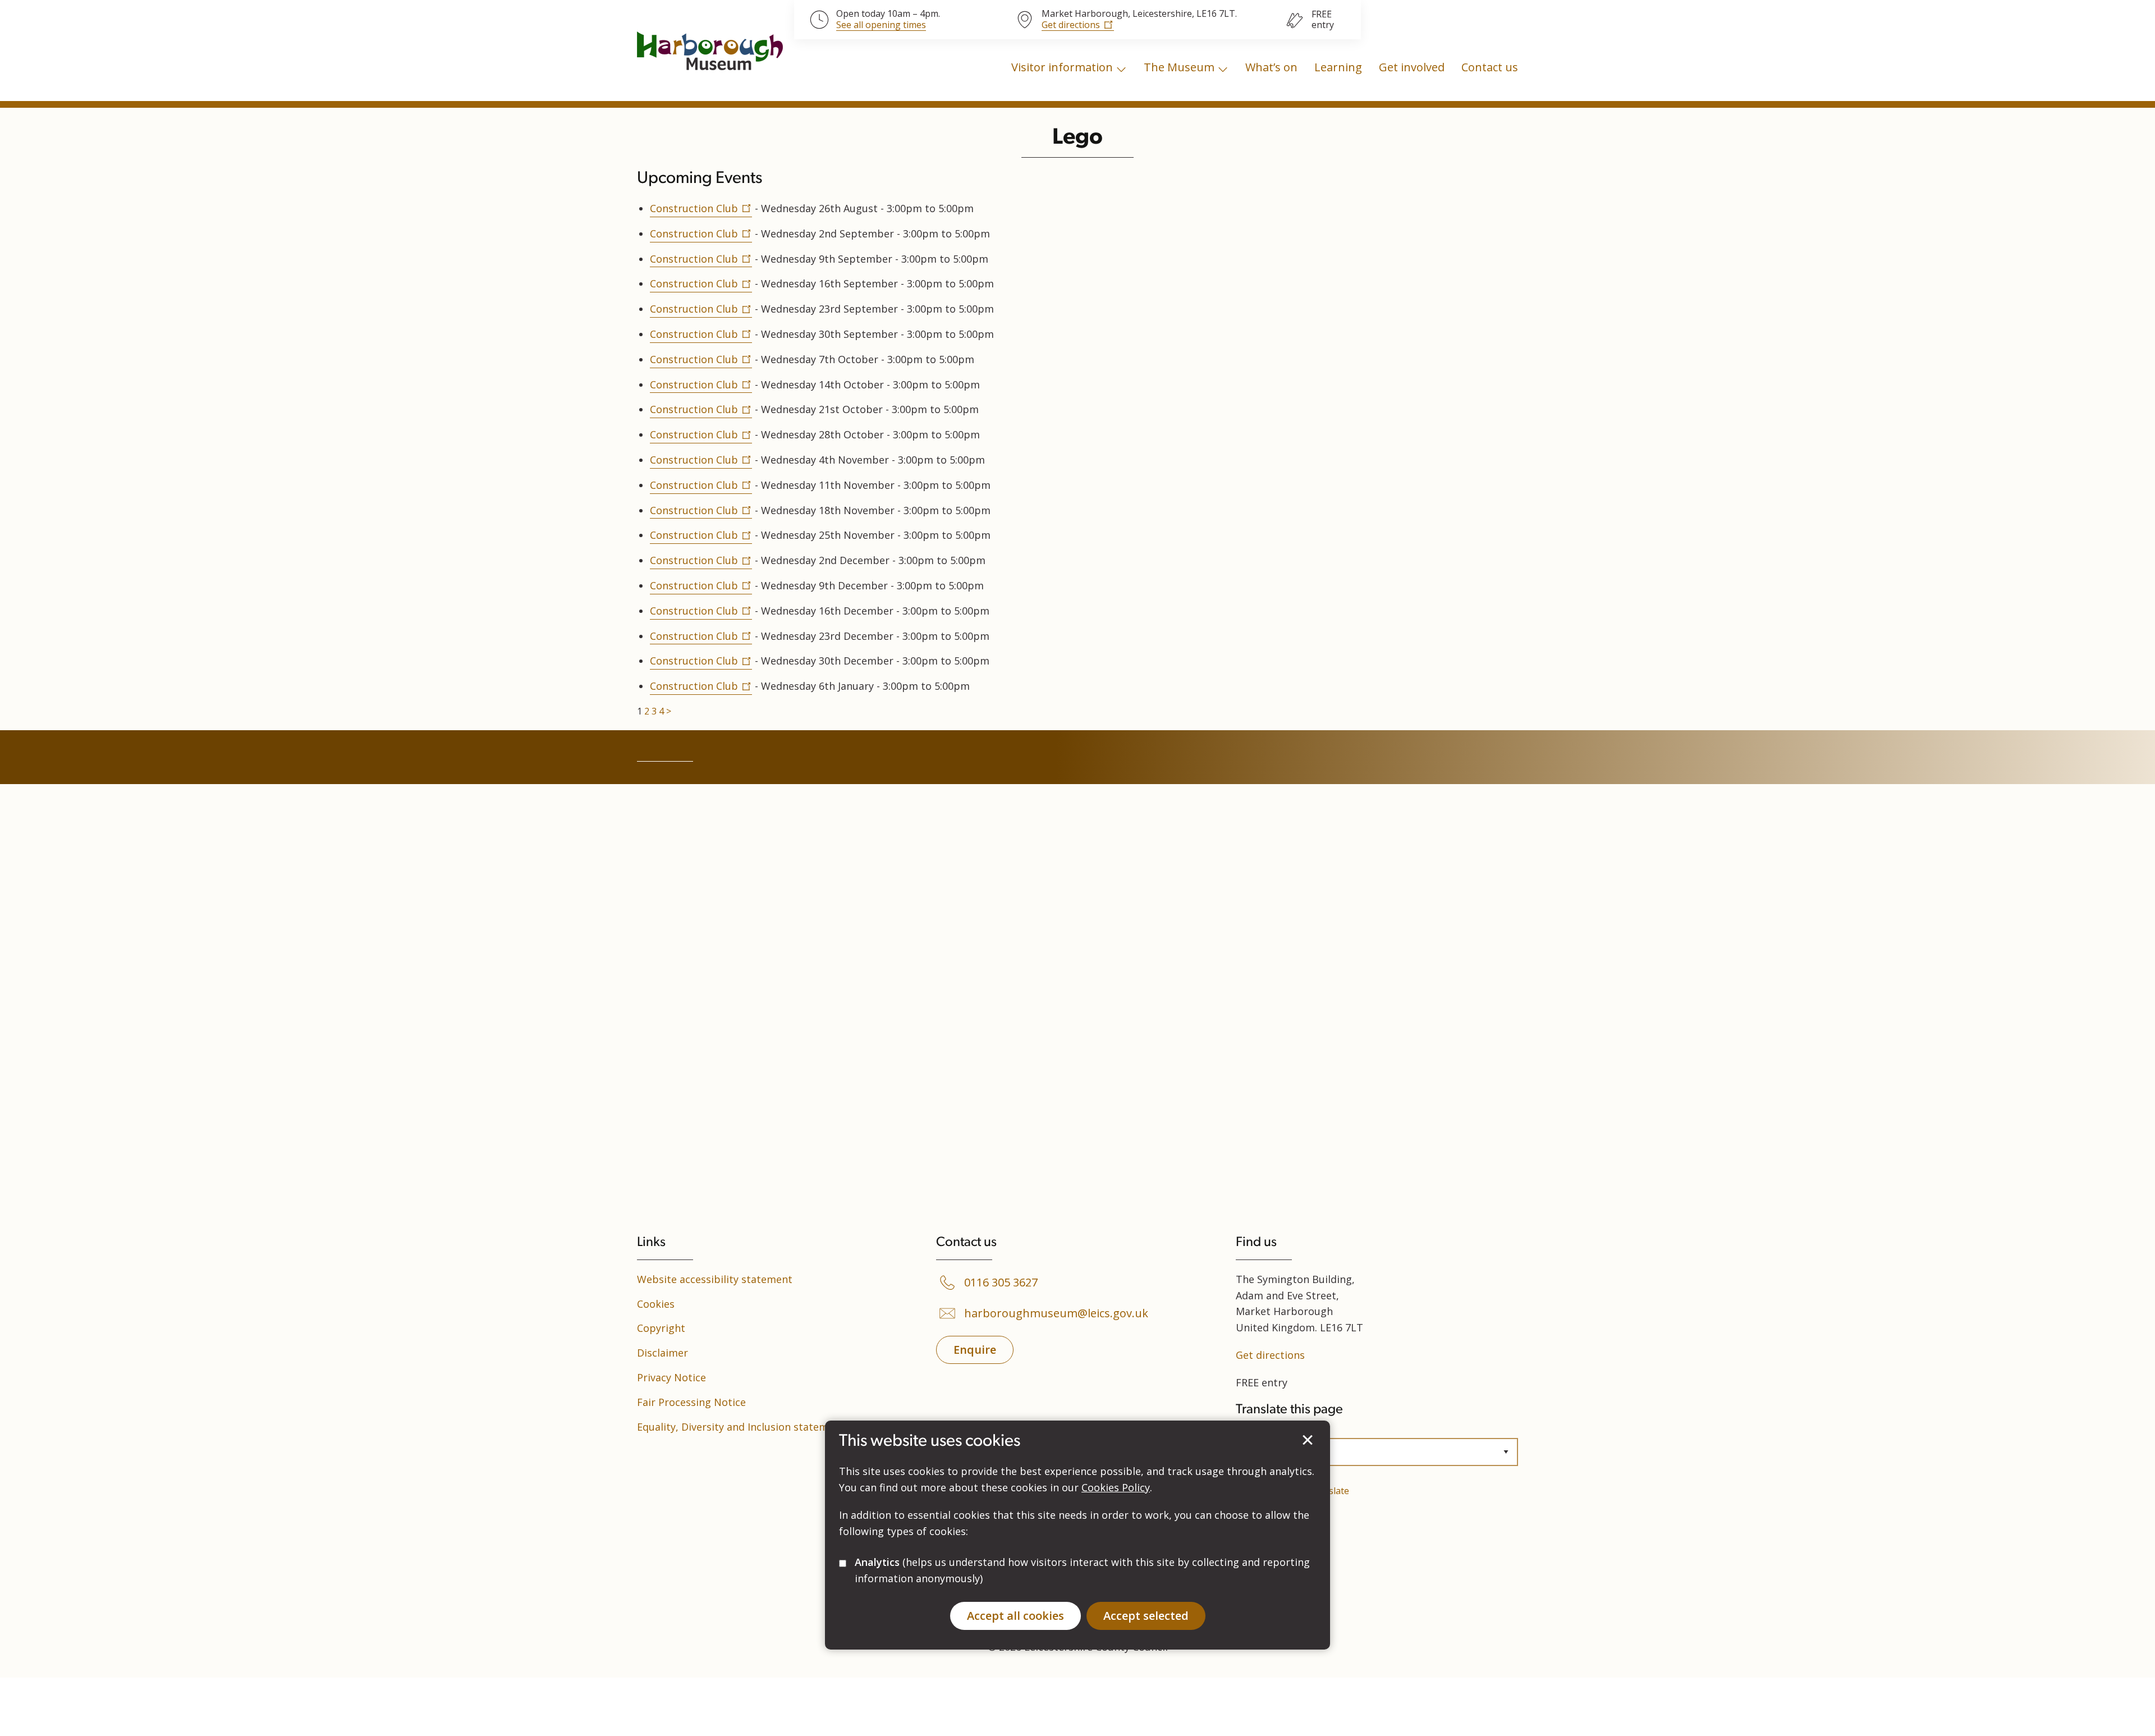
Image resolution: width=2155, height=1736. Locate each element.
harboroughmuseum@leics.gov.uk (1056, 1313)
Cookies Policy (1116, 1487)
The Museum (1179, 67)
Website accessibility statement (715, 1279)
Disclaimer (662, 1353)
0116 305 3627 (1001, 1282)
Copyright (661, 1328)
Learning (1338, 67)
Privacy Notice (671, 1377)
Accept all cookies (1015, 1615)
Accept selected (1308, 1440)
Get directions (1071, 25)
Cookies (656, 1304)
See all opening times (881, 25)
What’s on (1271, 67)
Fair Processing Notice (691, 1402)
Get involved (1412, 67)
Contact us (1490, 67)
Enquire (975, 1350)
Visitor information (1062, 67)
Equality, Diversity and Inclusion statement (741, 1427)
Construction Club (694, 208)
